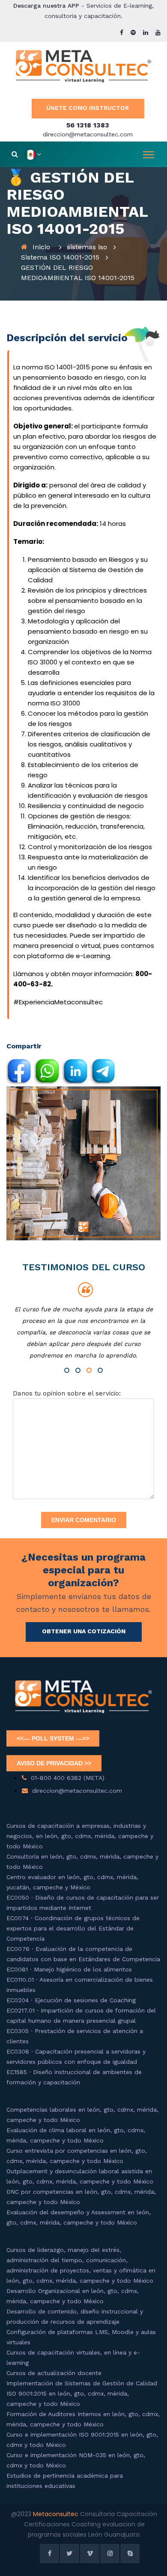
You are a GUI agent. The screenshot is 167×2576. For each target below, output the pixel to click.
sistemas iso (87, 247)
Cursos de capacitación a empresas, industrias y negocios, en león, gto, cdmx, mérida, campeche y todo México (80, 1836)
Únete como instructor (88, 108)
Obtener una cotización (84, 1631)
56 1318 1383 (88, 125)
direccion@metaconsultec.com (88, 134)
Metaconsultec (57, 2514)
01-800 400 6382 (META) (68, 1778)
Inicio (41, 247)
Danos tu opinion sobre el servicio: (67, 1393)
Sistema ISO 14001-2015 (60, 257)
